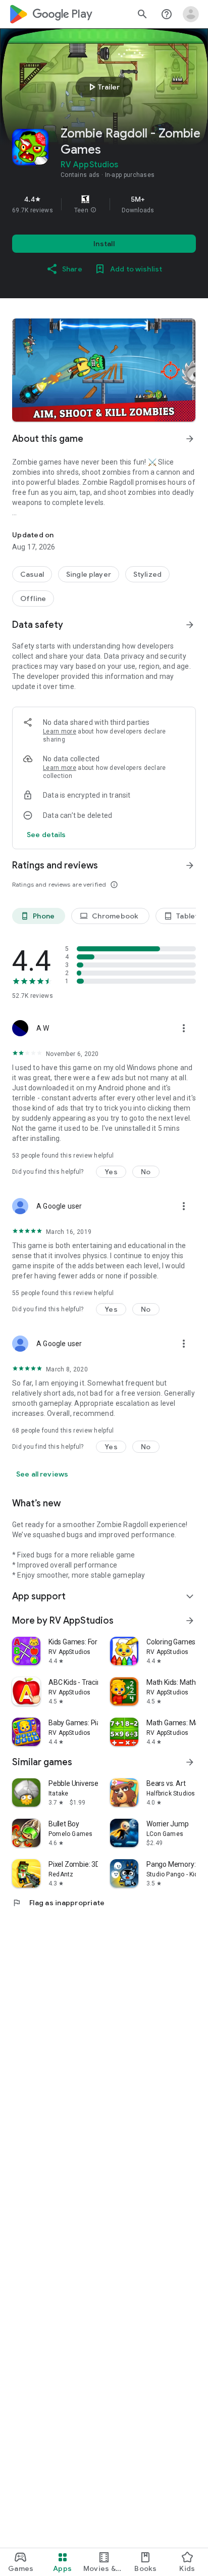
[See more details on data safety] (46, 835)
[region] (104, 204)
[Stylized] (147, 574)
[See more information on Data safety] (190, 625)
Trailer (103, 87)
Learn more (60, 731)
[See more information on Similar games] (190, 1762)
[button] (93, 210)
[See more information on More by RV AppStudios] (190, 1621)
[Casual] (32, 574)
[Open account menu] (191, 14)
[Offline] (33, 599)
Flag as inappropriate (58, 1903)
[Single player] (89, 574)
